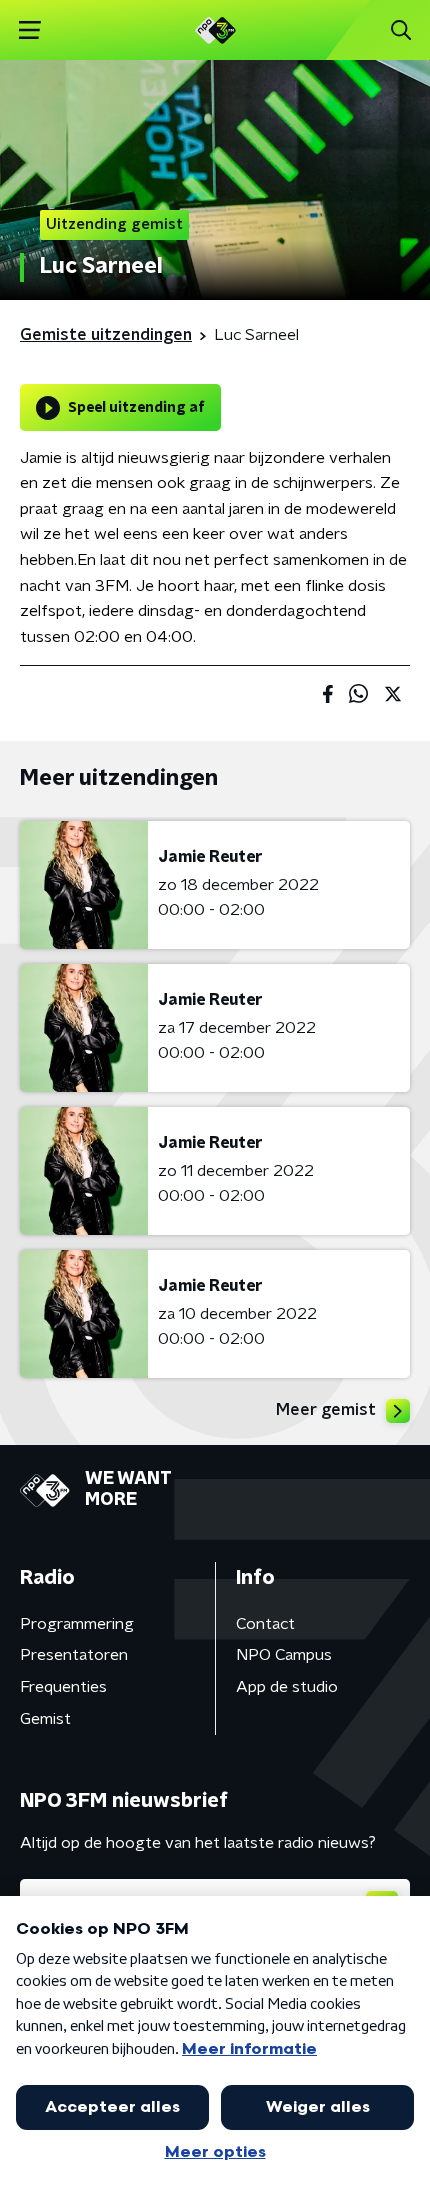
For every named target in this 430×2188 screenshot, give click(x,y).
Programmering (77, 1624)
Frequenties (63, 1687)
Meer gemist (326, 1410)
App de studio (287, 1687)
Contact (265, 1624)
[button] (29, 30)
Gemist (45, 1719)
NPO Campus (284, 1655)
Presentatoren (74, 1655)
